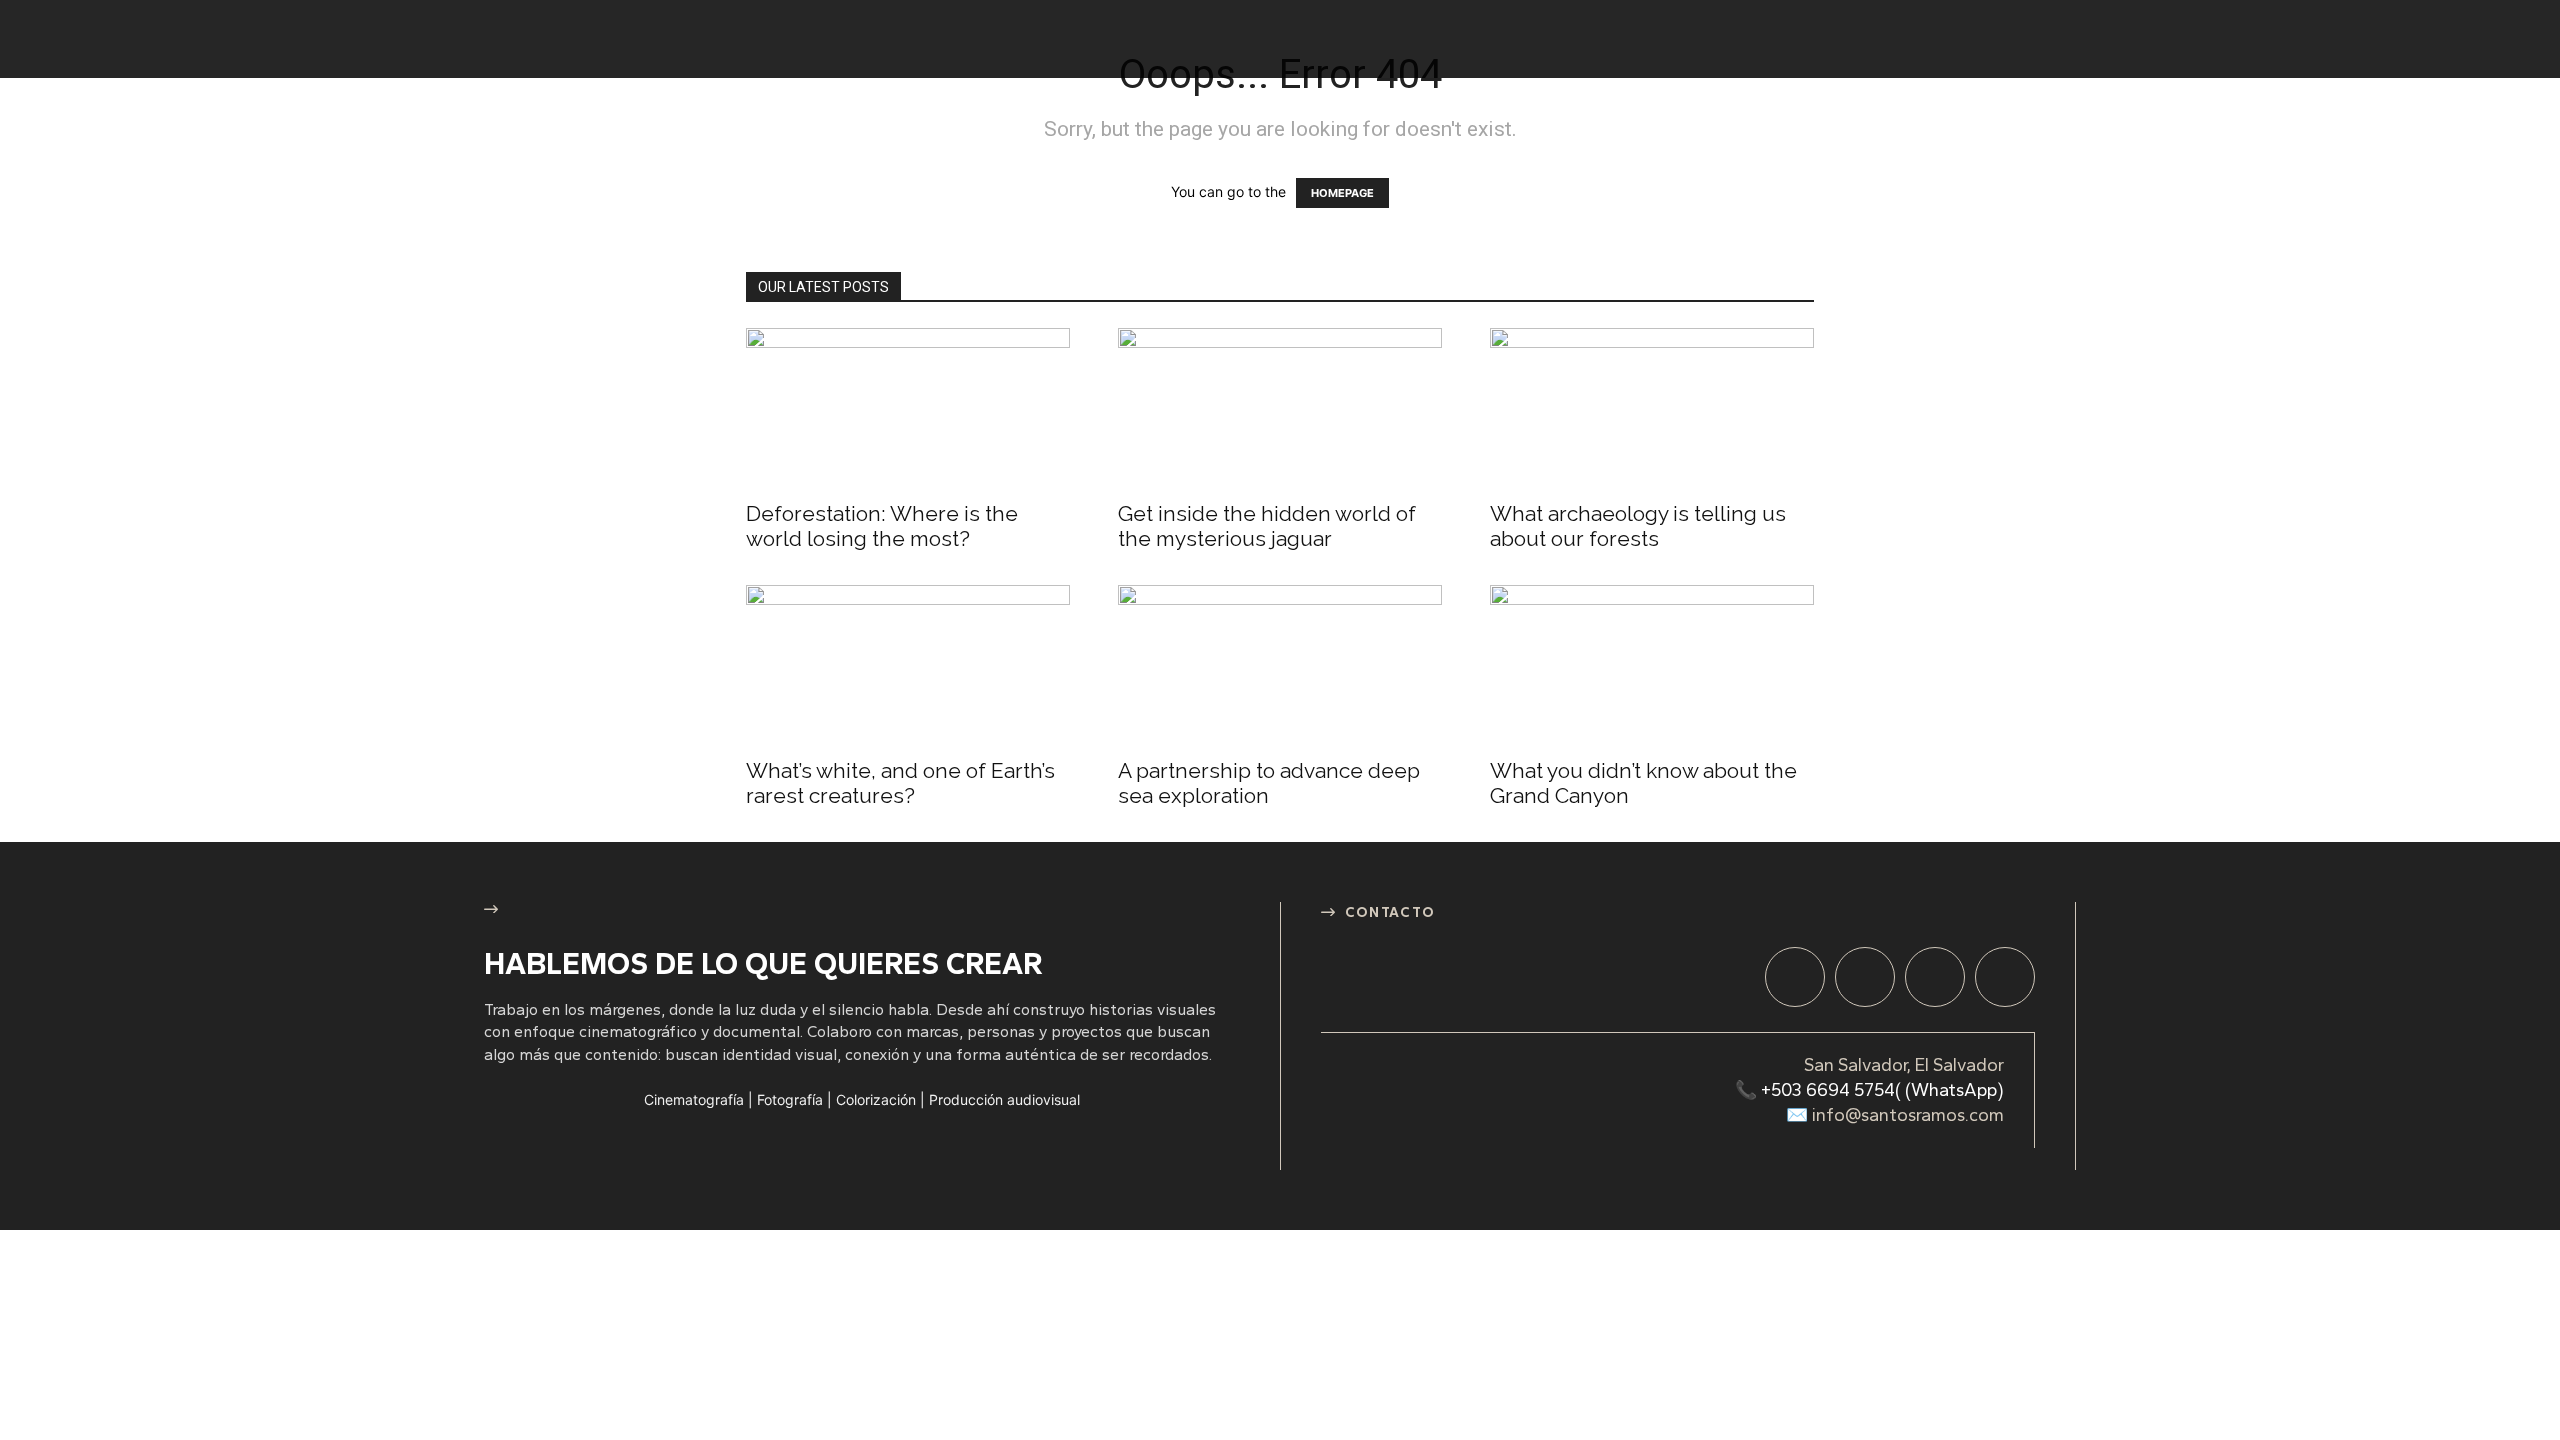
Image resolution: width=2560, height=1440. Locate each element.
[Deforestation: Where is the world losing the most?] (908, 408)
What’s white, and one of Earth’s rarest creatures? (900, 783)
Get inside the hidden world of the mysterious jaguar (1267, 526)
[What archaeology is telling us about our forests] (1652, 408)
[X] (1935, 977)
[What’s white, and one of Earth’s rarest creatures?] (908, 665)
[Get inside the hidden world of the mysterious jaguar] (1280, 408)
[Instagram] (1865, 977)
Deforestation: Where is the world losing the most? (882, 526)
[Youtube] (2005, 977)
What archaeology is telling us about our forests (1638, 526)
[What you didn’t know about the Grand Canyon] (1652, 665)
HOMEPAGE (1342, 193)
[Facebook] (1795, 977)
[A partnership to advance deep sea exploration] (1280, 665)
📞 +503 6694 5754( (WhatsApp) (1869, 1090)
